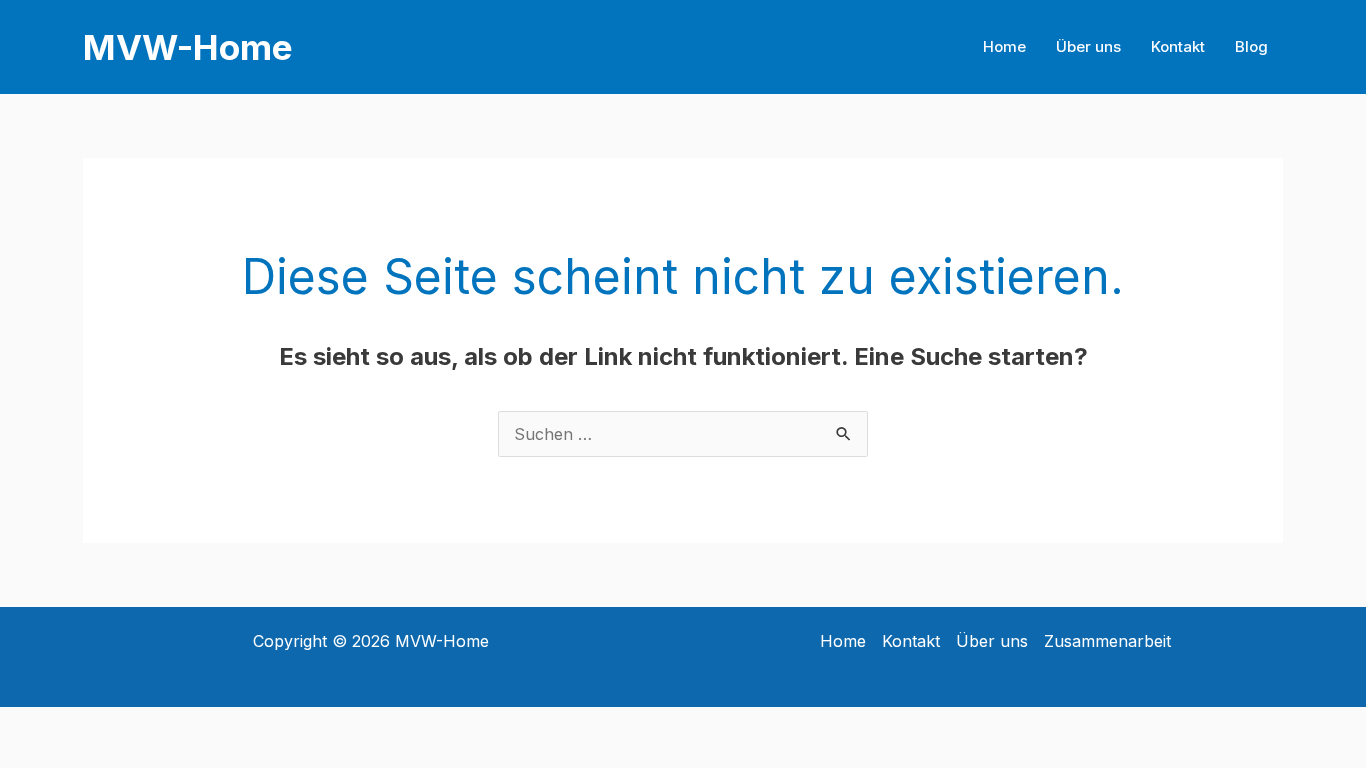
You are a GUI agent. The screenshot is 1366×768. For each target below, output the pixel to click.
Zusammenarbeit (1107, 641)
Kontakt (1178, 46)
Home (1004, 46)
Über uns (1088, 46)
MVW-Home (188, 47)
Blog (1251, 46)
